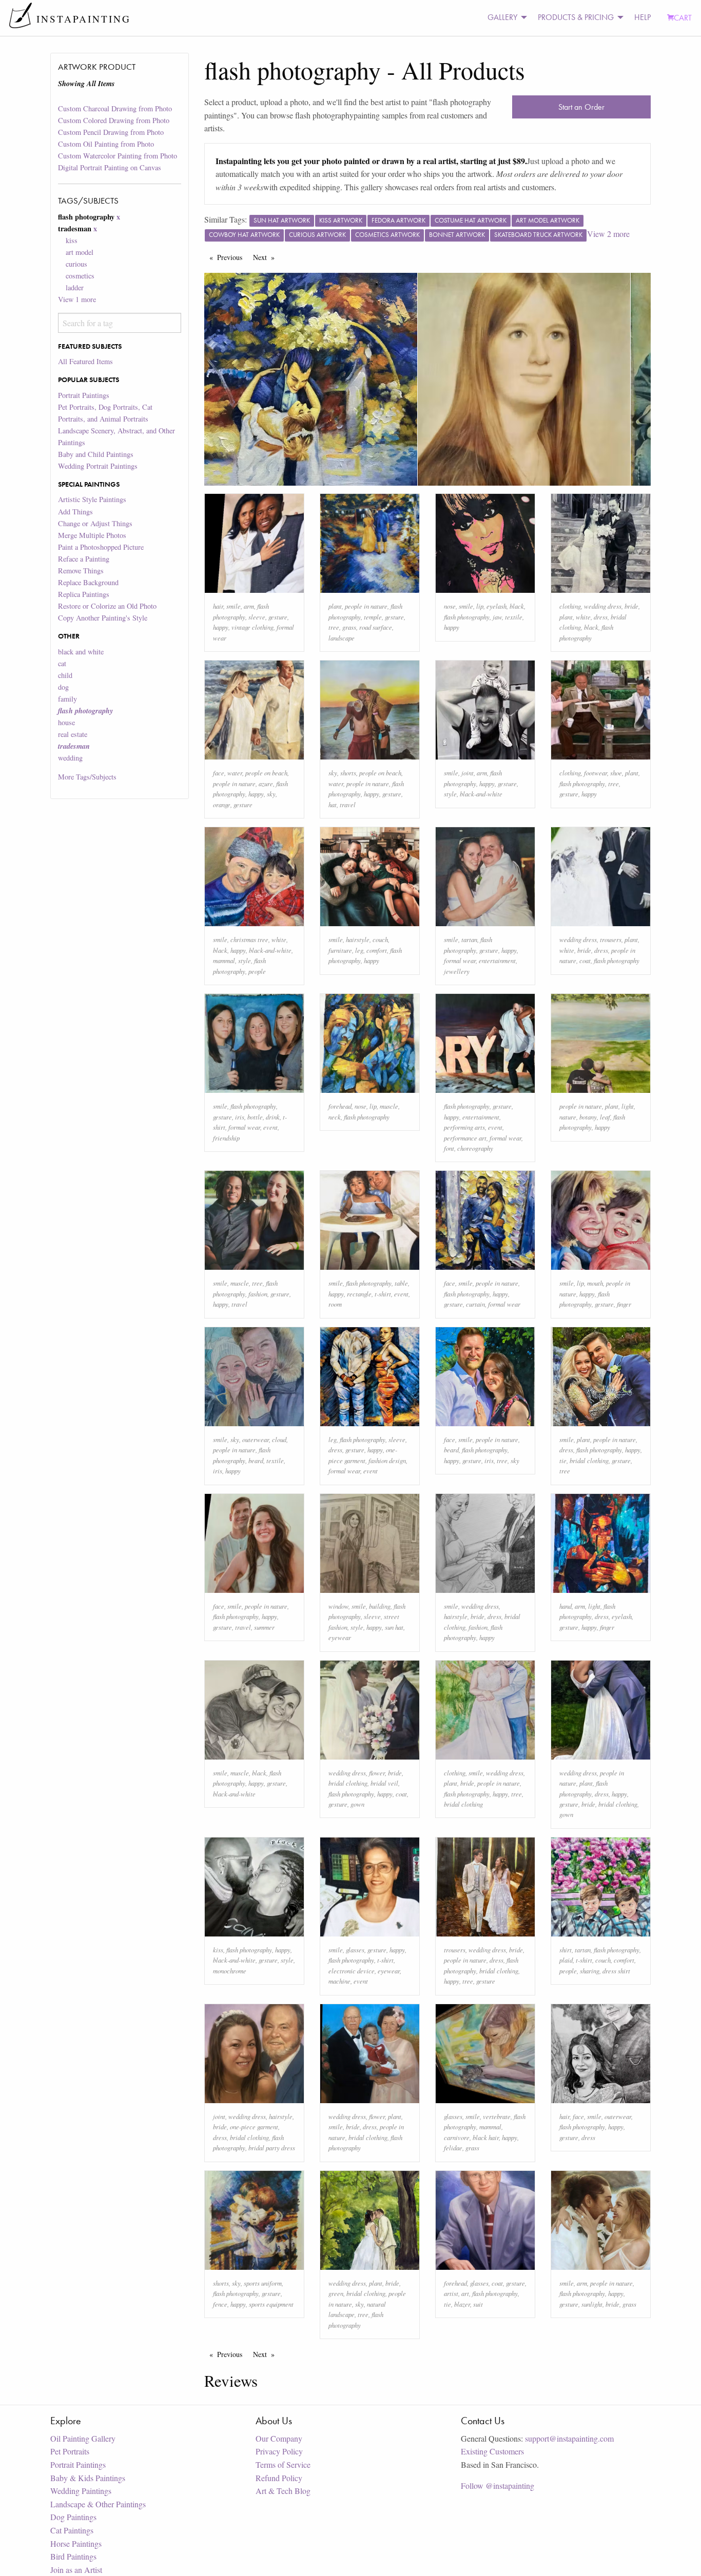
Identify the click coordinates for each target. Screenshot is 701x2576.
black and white (81, 652)
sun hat (394, 1627)
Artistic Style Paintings (92, 499)
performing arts (464, 1127)
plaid (566, 1960)
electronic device (352, 1971)
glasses (355, 1950)
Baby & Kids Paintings (88, 2478)
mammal (224, 960)
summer (264, 1627)
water (235, 773)
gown (357, 1804)
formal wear (460, 960)
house (66, 722)
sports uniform (263, 2283)
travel (348, 804)
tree (334, 627)
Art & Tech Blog (283, 2491)
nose (450, 606)
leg (359, 950)
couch (380, 939)
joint (468, 773)
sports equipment (271, 2304)
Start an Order (581, 107)
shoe (616, 773)
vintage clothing (252, 627)
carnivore (457, 2137)
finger (624, 1304)
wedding (70, 758)
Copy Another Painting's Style (103, 618)
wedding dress (603, 606)
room (335, 1304)
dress (601, 617)
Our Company (279, 2438)
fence (220, 2304)
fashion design (387, 1460)
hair (218, 606)
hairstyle (358, 939)
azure (266, 783)
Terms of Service (283, 2464)
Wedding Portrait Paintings (98, 466)
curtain (475, 1304)
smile (233, 606)
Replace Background (88, 582)
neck (335, 1117)
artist (451, 2293)
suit (478, 2304)
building (380, 1606)
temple (373, 617)
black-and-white (481, 794)
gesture (278, 617)
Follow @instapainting (498, 2485)
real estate (73, 734)
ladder (75, 287)
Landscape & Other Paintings (98, 2504)
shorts (348, 773)
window (338, 1606)
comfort (377, 950)
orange (222, 804)
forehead (340, 1106)
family (67, 699)
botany (588, 1117)
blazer (462, 2304)
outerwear (256, 1439)
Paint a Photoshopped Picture (101, 547)
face (219, 773)
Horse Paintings (76, 2543)
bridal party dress (272, 2148)
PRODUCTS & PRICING (576, 17)
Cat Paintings (72, 2530)
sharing (590, 1971)
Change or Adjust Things (95, 523)
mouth (595, 1283)
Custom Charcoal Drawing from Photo (115, 108)
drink (273, 1117)
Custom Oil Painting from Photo (106, 144)
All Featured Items (85, 361)
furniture (340, 950)
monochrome (230, 1971)
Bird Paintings (73, 2556)
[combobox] (119, 323)
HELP (642, 17)
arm (249, 606)
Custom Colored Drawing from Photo (114, 120)
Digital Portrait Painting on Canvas (110, 167)
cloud (279, 1439)
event (270, 1127)
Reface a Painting (84, 559)
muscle (389, 1106)
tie (563, 1460)
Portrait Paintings (84, 395)
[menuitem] (504, 18)
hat (333, 804)
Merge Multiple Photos (92, 535)
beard (256, 1460)
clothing (570, 606)
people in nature (366, 606)
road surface (376, 627)
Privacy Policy (279, 2451)
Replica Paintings (84, 594)
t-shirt (383, 1294)
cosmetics (80, 276)
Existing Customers (492, 2451)
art (465, 2293)
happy (221, 627)
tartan (469, 939)
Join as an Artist (76, 2570)
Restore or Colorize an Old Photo (107, 606)
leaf (605, 1117)
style (450, 794)
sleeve (257, 617)
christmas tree (249, 939)
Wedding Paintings (81, 2491)
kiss (72, 240)
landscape (342, 638)
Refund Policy (279, 2478)
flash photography (467, 617)
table (401, 1283)
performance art (465, 1138)
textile (514, 617)
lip (480, 606)
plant (335, 606)
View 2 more (608, 234)
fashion (258, 1294)
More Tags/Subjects (87, 777)
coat (585, 960)
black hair (486, 2137)
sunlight (592, 2304)
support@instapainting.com (569, 2438)
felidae (453, 2148)
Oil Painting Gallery (83, 2438)
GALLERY (502, 17)
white (583, 617)
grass (349, 627)
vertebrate (497, 2116)
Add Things (75, 512)
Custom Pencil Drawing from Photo (111, 132)
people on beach (266, 773)
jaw (497, 617)
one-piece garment (254, 2126)
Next (266, 257)
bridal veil (384, 1783)
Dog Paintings (73, 2517)
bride (631, 606)
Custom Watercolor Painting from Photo (118, 156)
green (336, 2293)
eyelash (496, 606)
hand (566, 1606)
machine (339, 1981)
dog (63, 687)
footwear (596, 773)
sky (271, 794)
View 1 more (77, 299)
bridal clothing (589, 1460)
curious (76, 264)
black (517, 606)
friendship (226, 1138)
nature (568, 1117)
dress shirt (616, 1971)
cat (62, 663)
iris (240, 1117)
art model (80, 252)
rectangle (359, 1294)
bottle (255, 1117)
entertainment (497, 960)
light (628, 1106)
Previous (232, 257)
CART (683, 18)
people (257, 971)
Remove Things (81, 571)
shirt (566, 1950)
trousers (611, 939)
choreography (475, 1148)
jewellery (457, 971)
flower (377, 1773)
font (449, 1148)
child (65, 675)
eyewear (340, 1637)
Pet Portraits (70, 2451)
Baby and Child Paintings (96, 454)
